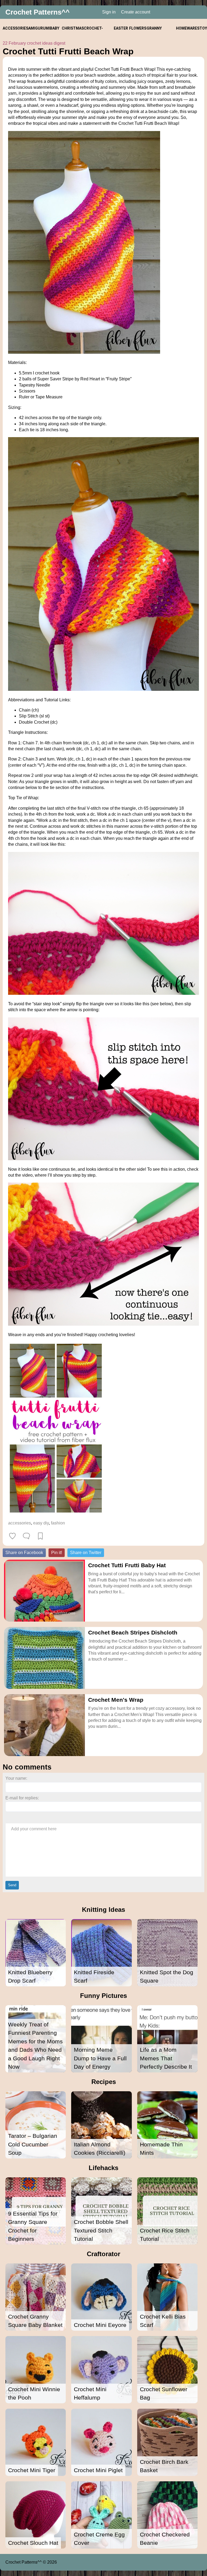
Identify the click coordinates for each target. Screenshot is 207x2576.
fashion (58, 1523)
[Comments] (26, 1536)
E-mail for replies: (22, 1798)
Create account (136, 12)
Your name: (16, 1778)
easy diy (41, 1523)
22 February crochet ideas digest (34, 43)
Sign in (109, 12)
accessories (20, 1523)
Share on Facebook (24, 1553)
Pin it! (57, 1553)
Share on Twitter (86, 1553)
